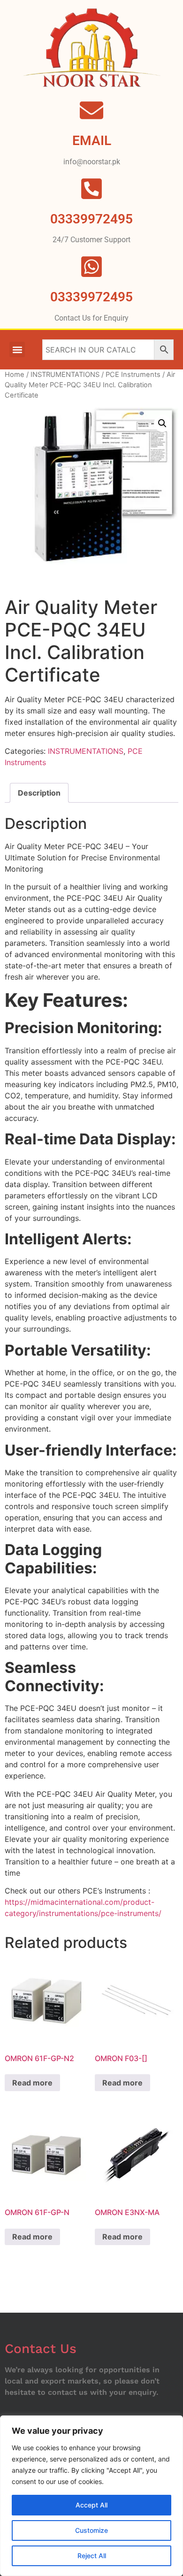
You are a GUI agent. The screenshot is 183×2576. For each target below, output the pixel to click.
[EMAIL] (91, 110)
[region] (91, 2496)
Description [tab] (39, 793)
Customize (91, 2530)
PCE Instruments (133, 375)
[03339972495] (91, 267)
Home (15, 375)
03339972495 (91, 297)
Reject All (92, 2556)
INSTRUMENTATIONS (65, 375)
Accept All (91, 2505)
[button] (17, 349)
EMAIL (92, 141)
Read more (32, 2083)
